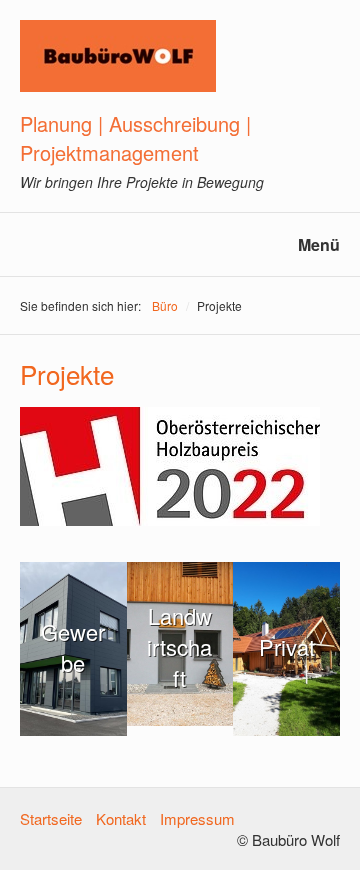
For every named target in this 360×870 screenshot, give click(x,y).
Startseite (51, 818)
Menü (319, 244)
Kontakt (121, 818)
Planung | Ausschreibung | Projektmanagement (135, 138)
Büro (165, 305)
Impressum (197, 818)
